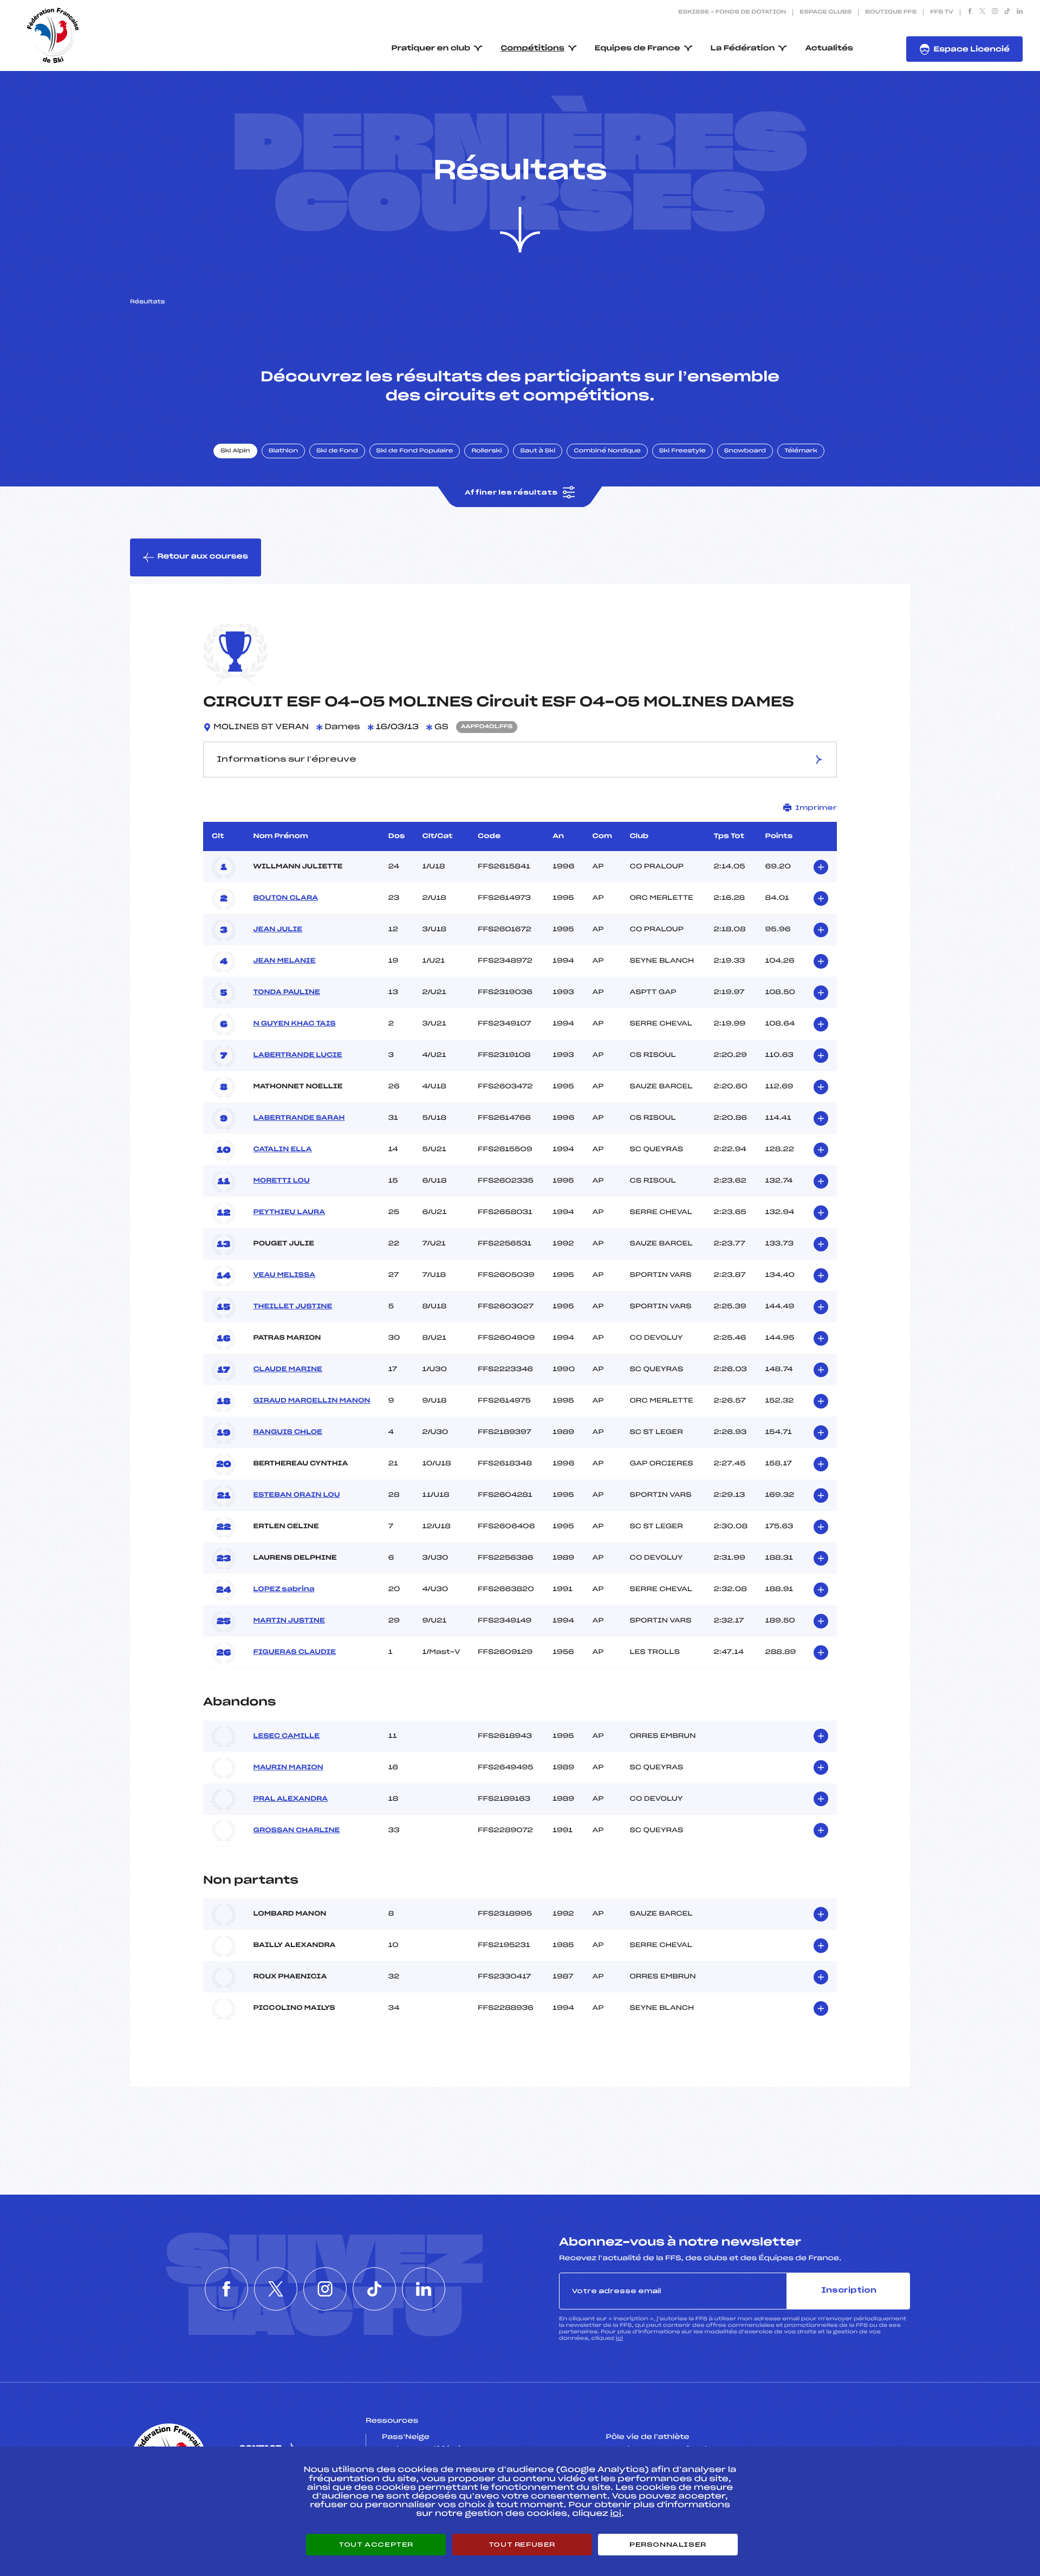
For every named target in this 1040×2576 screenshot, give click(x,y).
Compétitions (532, 48)
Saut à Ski (538, 451)
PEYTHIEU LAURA (289, 1212)
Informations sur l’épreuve (287, 760)
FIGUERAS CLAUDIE (294, 1652)
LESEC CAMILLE (286, 1736)
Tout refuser (522, 2545)
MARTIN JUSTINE (289, 1621)
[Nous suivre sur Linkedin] (1020, 12)
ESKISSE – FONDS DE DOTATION (732, 12)
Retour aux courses (203, 557)
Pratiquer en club (431, 48)
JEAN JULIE (278, 930)
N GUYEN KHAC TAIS (294, 1024)
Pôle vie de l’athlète (648, 2437)
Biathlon (283, 451)
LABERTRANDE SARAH (299, 1118)
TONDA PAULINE (286, 992)
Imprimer (816, 808)
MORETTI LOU (281, 1181)
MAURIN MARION (288, 1768)
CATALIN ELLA (282, 1150)
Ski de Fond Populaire (415, 451)
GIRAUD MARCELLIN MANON (311, 1401)
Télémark (801, 451)
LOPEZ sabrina (284, 1589)
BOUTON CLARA (285, 898)
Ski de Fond (337, 451)
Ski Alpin (235, 451)
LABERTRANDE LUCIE (297, 1055)
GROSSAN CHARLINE (296, 1831)
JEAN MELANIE (284, 961)
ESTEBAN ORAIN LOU (296, 1495)
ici (619, 2338)
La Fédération (743, 48)
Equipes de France (638, 48)
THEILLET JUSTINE (292, 1307)
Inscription (849, 2291)
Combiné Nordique (607, 451)
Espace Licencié (971, 50)
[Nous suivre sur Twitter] (982, 12)
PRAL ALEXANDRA (290, 1799)
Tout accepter (376, 2545)
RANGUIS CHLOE (287, 1432)
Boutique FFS (891, 12)
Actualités (829, 48)
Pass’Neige (406, 2437)
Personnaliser (668, 2545)
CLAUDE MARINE (287, 1370)
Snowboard (745, 451)
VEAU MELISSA (284, 1275)
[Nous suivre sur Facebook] (970, 12)
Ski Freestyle (682, 451)
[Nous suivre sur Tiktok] (1007, 12)
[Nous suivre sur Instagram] (995, 12)
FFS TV (942, 12)
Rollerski (486, 451)
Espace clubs (825, 12)
